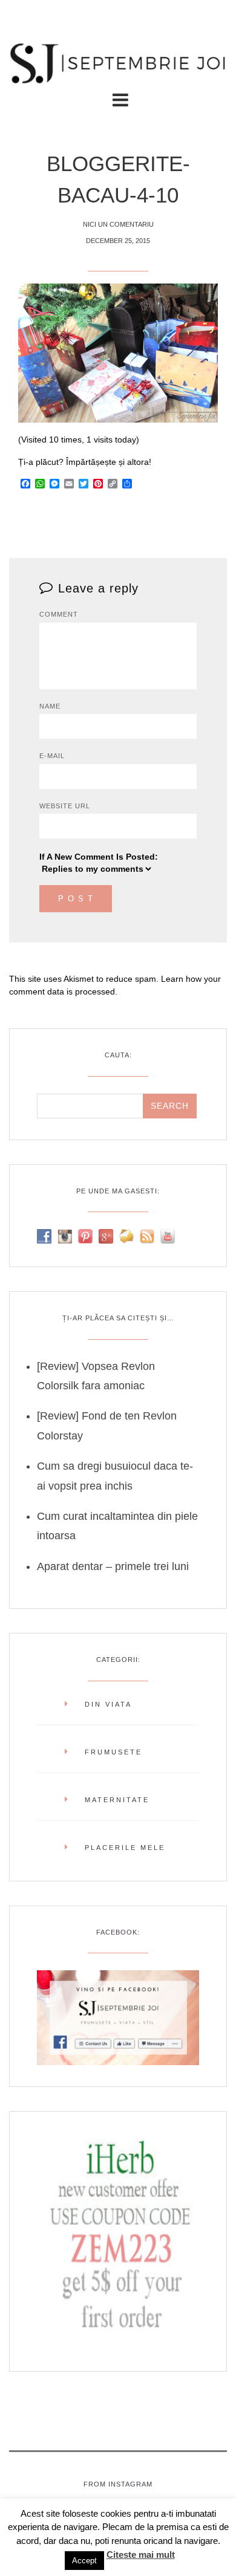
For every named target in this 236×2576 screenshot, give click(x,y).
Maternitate (117, 1800)
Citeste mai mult (141, 2555)
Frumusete (113, 1752)
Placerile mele (125, 1848)
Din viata (108, 1704)
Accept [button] (84, 2561)
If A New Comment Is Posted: (99, 857)
